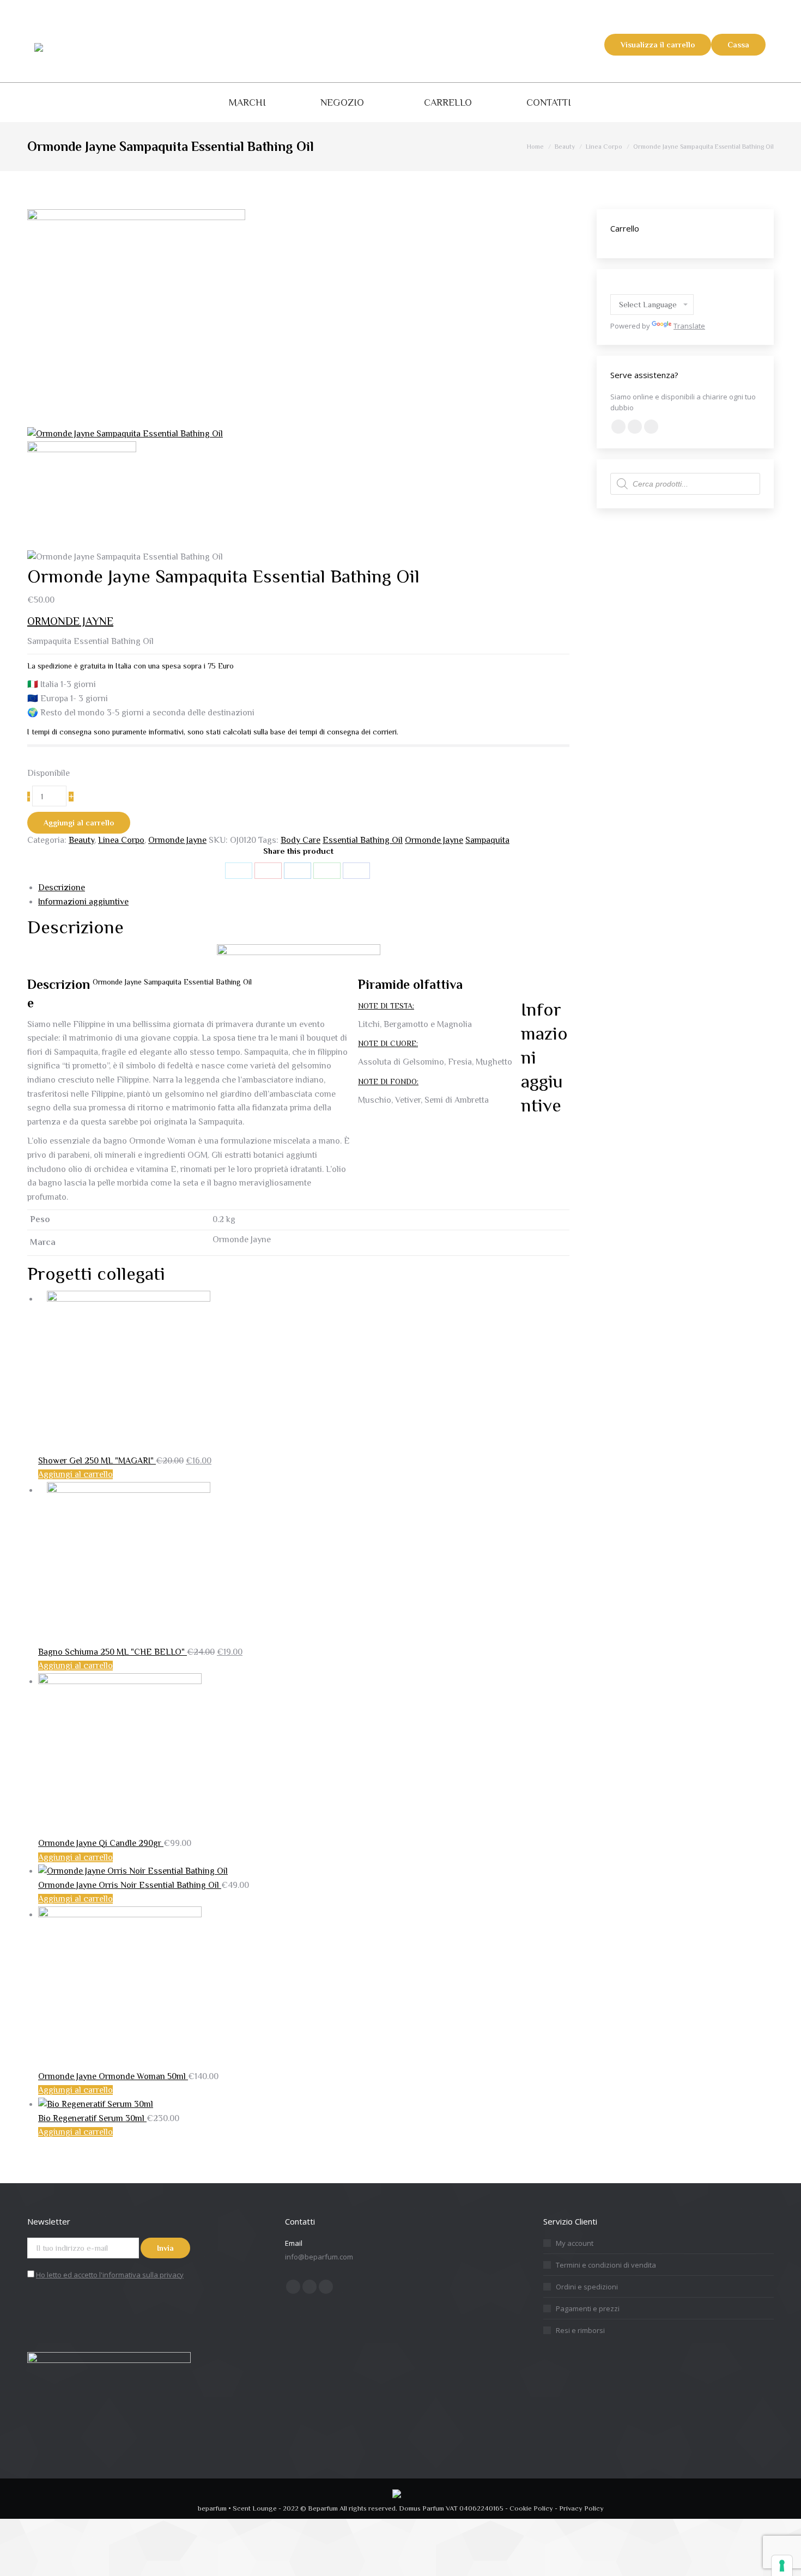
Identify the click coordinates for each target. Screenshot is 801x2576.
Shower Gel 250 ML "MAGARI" (97, 1461)
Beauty (81, 840)
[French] (642, 287)
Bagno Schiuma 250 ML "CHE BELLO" (113, 1652)
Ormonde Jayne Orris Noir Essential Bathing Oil (130, 1885)
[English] (616, 287)
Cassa (738, 45)
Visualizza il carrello (658, 45)
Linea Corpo (121, 840)
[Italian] (669, 287)
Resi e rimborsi (580, 2330)
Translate (689, 326)
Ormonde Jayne (177, 840)
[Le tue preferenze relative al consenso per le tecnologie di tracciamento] (782, 2566)
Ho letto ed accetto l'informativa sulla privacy (110, 2275)
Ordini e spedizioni (587, 2287)
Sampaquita (487, 840)
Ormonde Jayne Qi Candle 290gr (101, 1843)
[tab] (304, 888)
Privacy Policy (581, 2508)
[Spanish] (656, 287)
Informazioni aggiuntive (83, 902)
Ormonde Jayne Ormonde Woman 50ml (113, 2076)
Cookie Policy (531, 2508)
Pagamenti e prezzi (588, 2308)
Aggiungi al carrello (79, 823)
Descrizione (62, 888)
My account (575, 2243)
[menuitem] (247, 102)
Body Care (301, 840)
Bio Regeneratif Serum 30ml (92, 2118)
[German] (629, 287)
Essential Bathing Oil (363, 840)
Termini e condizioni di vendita (606, 2265)
